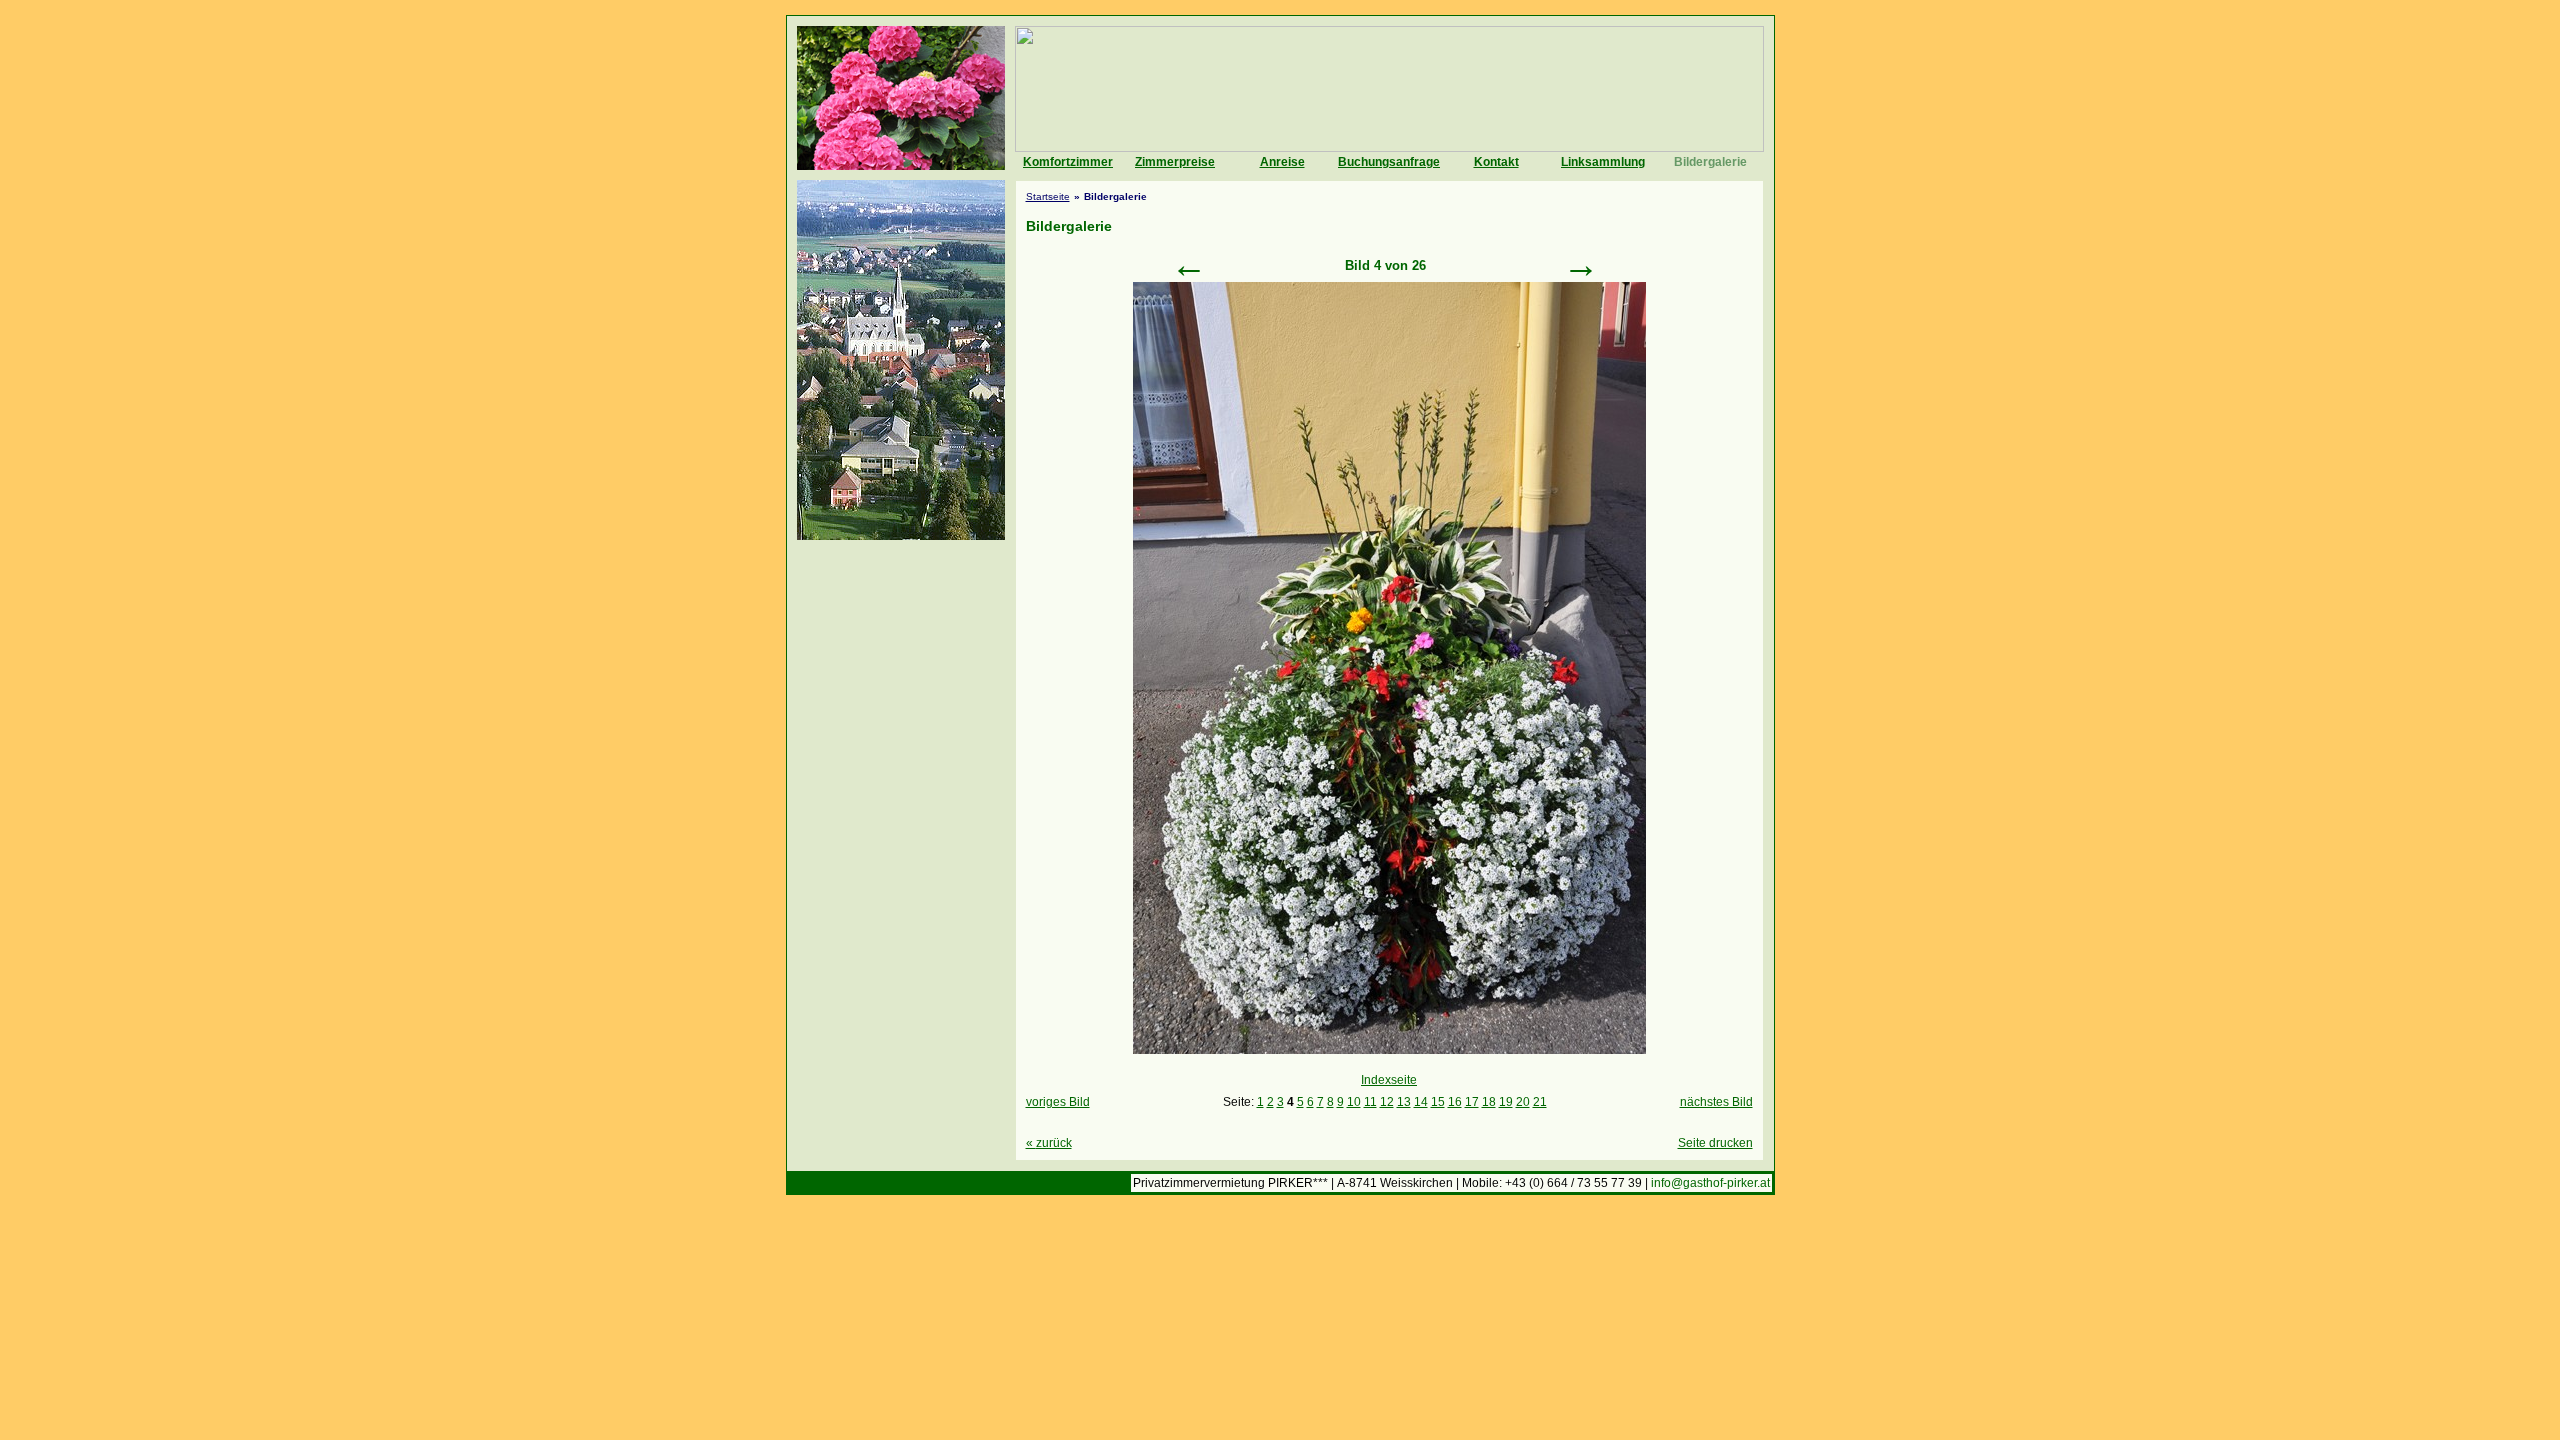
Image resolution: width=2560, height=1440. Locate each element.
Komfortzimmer (1068, 162)
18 (1489, 1102)
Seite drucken (1715, 1143)
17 (1472, 1102)
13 (1404, 1102)
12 (1387, 1102)
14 (1421, 1102)
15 (1438, 1102)
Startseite (1048, 196)
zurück (1049, 1143)
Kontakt (1496, 162)
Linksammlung (1603, 162)
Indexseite (1389, 1080)
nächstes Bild (1716, 1102)
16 (1455, 1102)
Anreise (1282, 162)
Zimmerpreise (1175, 162)
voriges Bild (1058, 1102)
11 (1370, 1102)
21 (1540, 1102)
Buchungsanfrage (1389, 162)
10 (1354, 1102)
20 (1523, 1102)
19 (1506, 1102)
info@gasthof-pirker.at (1710, 1183)
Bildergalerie (1710, 162)
